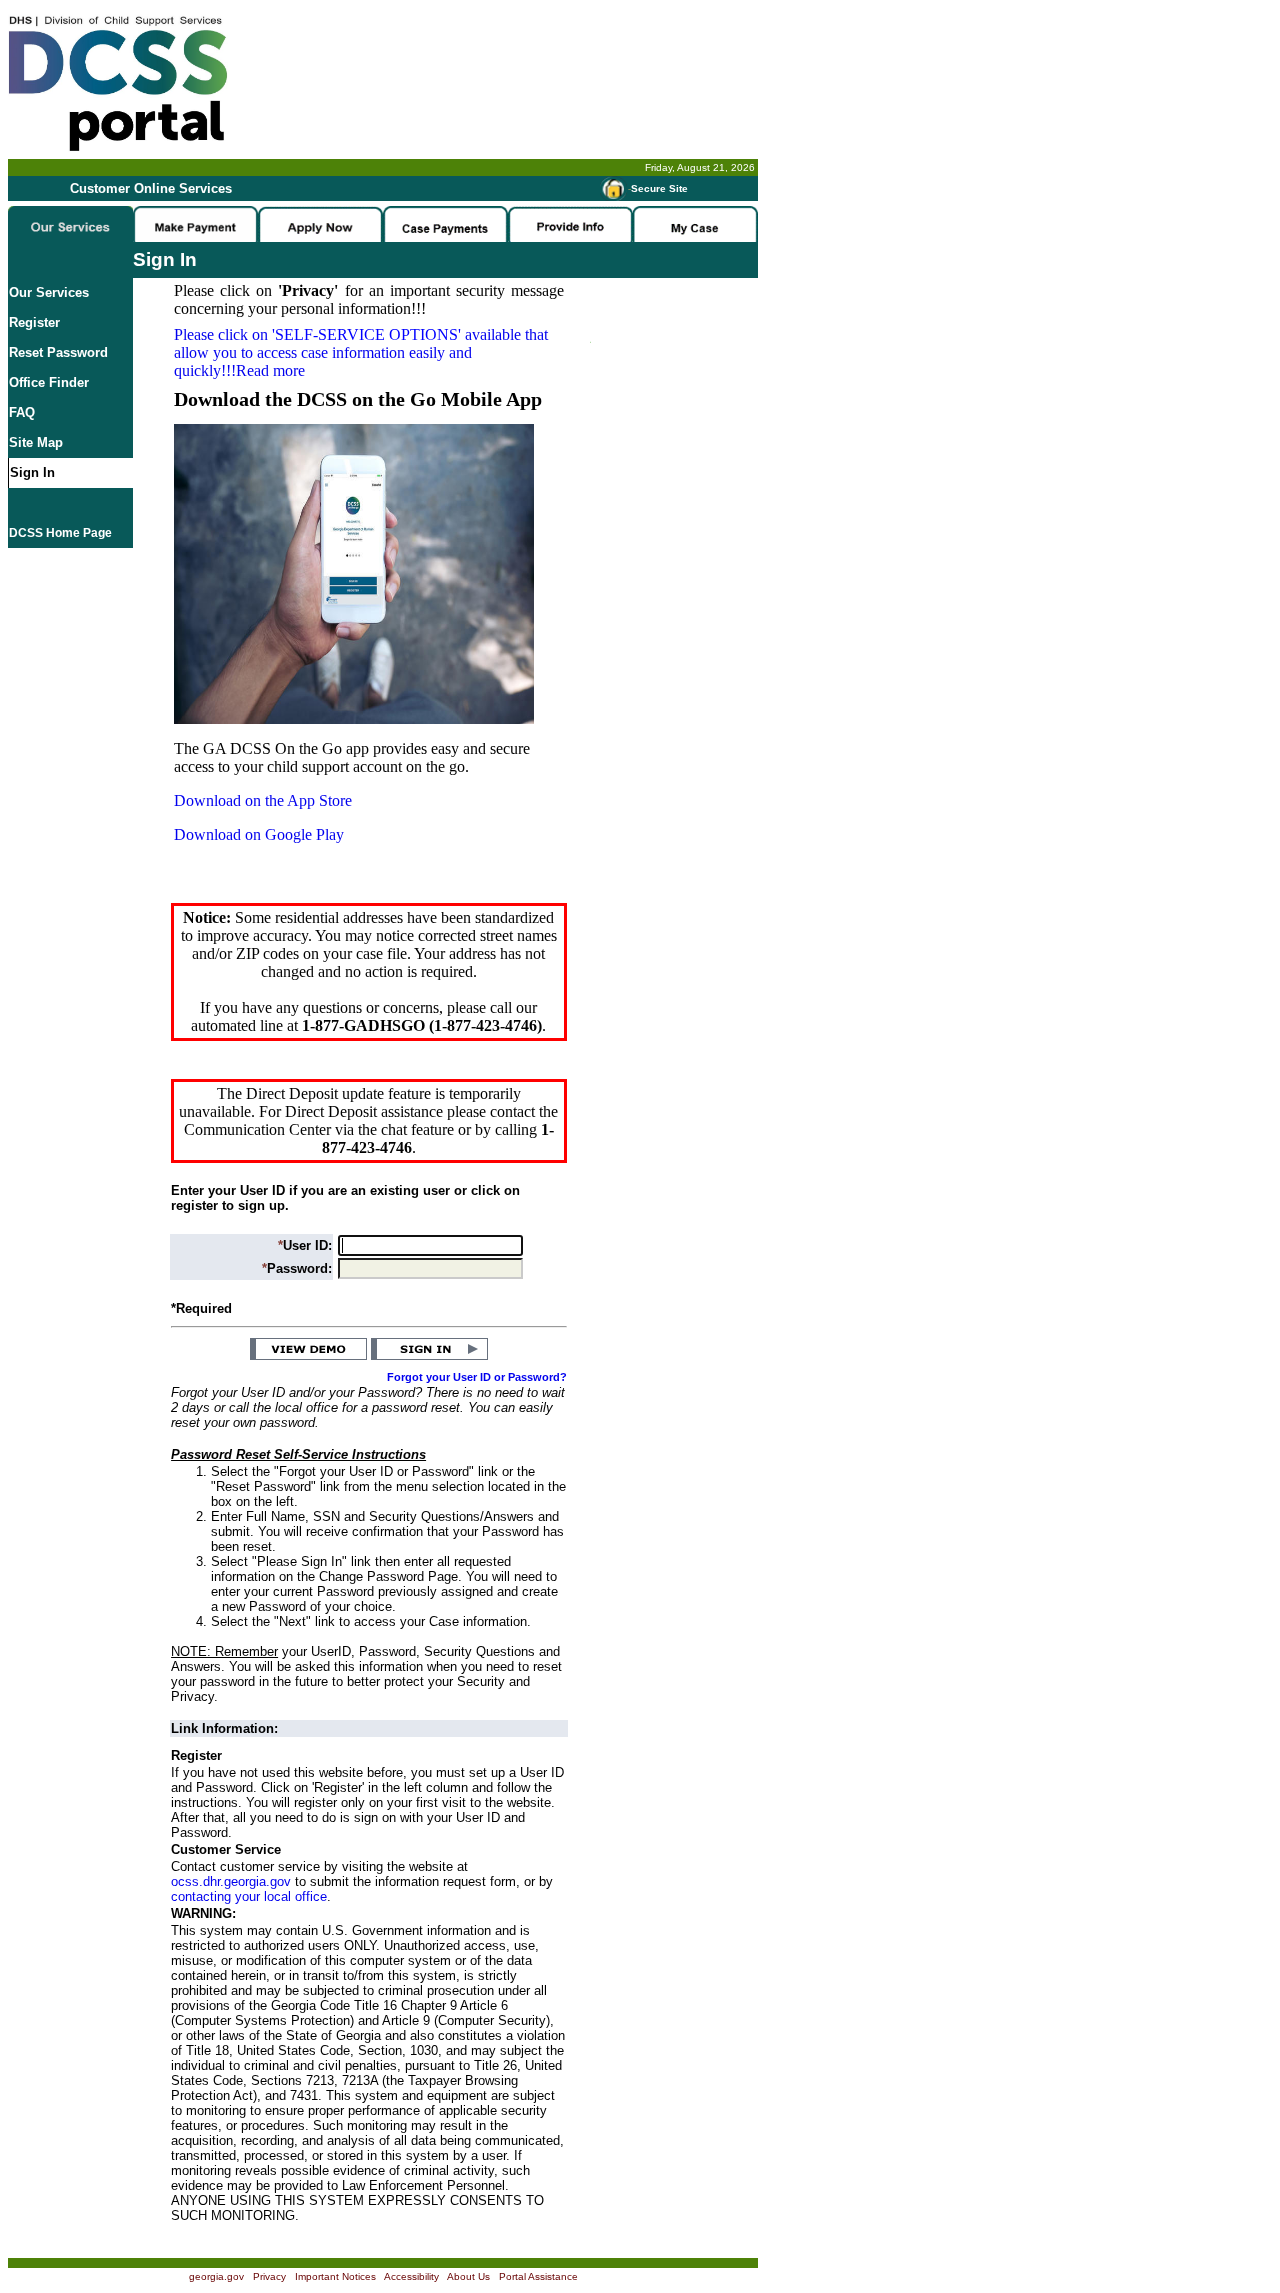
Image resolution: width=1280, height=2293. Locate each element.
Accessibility (411, 2276)
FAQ (22, 412)
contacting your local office (249, 1896)
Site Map (36, 442)
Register (34, 322)
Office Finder (49, 382)
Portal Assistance (538, 2276)
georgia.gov (216, 2276)
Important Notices (335, 2276)
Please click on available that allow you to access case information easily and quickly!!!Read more (361, 352)
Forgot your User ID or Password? (477, 1377)
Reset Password (58, 352)
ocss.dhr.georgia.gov (231, 1881)
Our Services (49, 292)
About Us (468, 2276)
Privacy (269, 2276)
